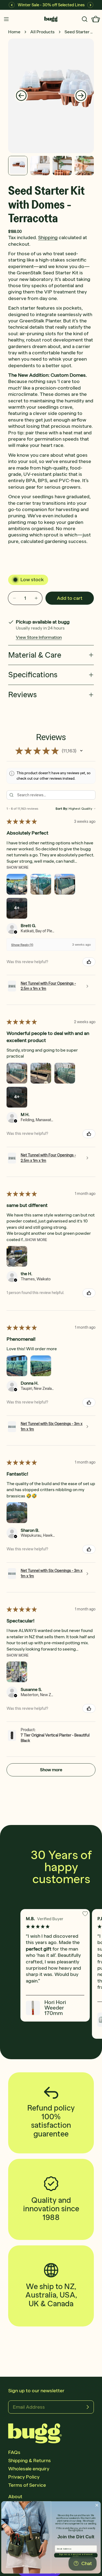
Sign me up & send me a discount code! (76, 2555)
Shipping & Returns (30, 2461)
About (15, 2497)
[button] (81, 751)
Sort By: (62, 809)
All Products (42, 32)
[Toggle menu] (6, 19)
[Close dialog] (97, 2505)
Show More (18, 867)
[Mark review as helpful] (89, 962)
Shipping (48, 238)
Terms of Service (27, 2485)
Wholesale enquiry (29, 2469)
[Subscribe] (88, 2407)
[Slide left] (21, 96)
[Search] (85, 19)
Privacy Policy (24, 2477)
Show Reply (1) (22, 945)
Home (14, 32)
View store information (39, 637)
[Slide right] (81, 96)
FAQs (14, 2452)
